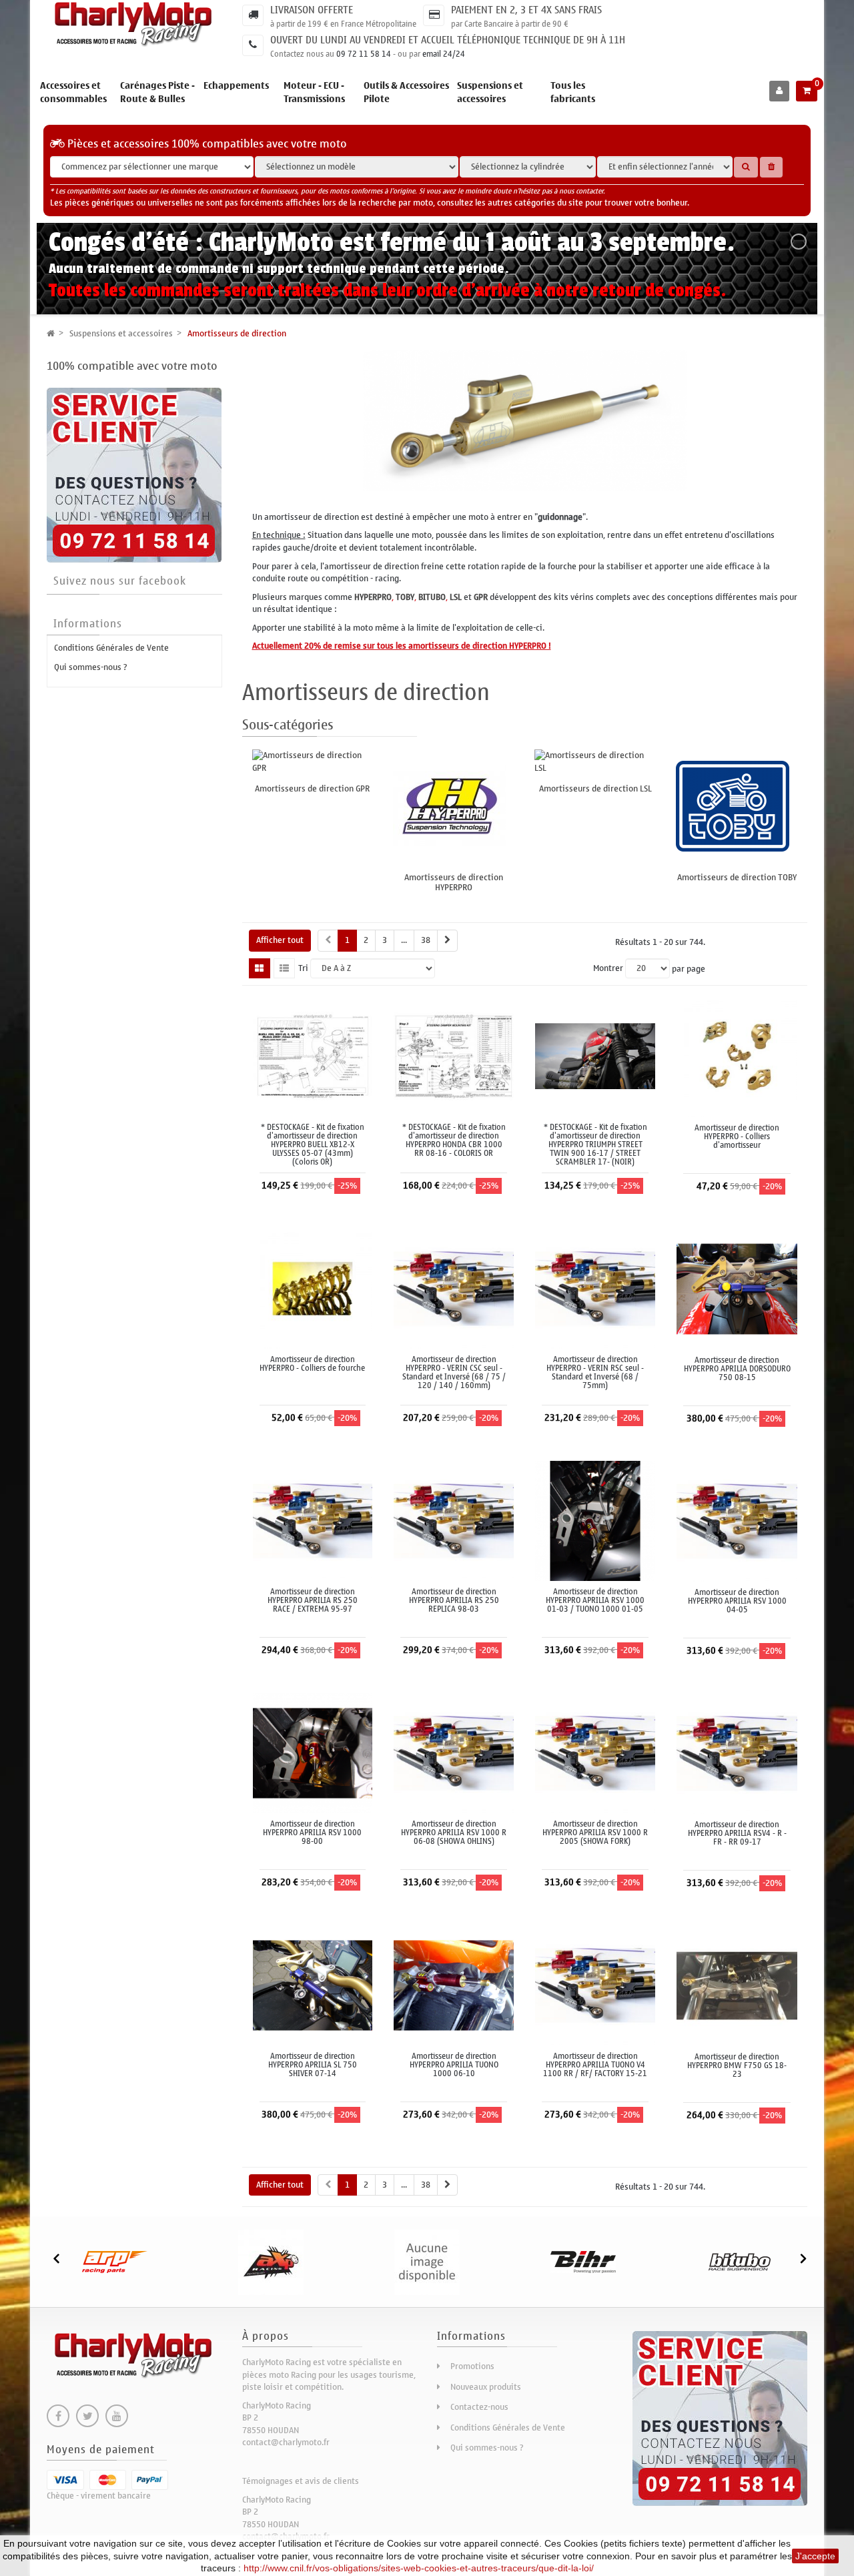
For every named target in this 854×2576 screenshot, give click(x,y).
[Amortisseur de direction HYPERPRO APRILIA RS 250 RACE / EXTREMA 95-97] (313, 1520)
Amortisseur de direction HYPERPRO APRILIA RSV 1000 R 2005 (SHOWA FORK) (595, 1833)
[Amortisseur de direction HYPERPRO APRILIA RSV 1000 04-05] (737, 1521)
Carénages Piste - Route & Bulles (157, 92)
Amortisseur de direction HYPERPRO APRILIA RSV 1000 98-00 (312, 1833)
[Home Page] (51, 333)
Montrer (608, 969)
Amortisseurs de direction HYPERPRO (454, 882)
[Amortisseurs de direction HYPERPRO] (454, 806)
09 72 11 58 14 (364, 54)
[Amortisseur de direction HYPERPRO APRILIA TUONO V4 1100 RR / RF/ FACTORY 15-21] (595, 1984)
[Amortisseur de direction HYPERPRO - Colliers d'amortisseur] (737, 1056)
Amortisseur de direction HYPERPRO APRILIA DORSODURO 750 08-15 (737, 1369)
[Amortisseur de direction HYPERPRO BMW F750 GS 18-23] (737, 1985)
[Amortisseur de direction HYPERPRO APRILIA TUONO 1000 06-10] (454, 1984)
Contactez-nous (479, 2407)
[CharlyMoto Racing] (134, 25)
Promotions (472, 2366)
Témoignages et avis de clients (301, 2481)
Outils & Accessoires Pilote (406, 92)
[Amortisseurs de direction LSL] (595, 762)
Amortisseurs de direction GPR (312, 788)
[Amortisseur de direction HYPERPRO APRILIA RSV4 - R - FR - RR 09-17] (737, 1753)
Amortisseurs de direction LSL (595, 788)
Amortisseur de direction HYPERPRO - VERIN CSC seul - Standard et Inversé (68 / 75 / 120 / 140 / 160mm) (454, 1373)
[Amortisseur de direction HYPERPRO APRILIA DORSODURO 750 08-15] (737, 1288)
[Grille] (260, 968)
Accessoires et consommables (73, 92)
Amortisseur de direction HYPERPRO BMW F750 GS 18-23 (737, 2066)
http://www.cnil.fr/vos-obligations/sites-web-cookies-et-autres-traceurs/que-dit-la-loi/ (419, 2568)
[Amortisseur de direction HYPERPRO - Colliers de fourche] (313, 1288)
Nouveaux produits (486, 2387)
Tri (303, 969)
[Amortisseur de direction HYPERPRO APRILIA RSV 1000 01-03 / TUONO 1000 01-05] (595, 1520)
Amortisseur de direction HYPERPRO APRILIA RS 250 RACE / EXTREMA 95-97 (313, 1601)
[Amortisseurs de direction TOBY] (737, 806)
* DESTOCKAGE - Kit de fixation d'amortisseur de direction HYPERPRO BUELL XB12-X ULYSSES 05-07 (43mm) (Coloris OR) (313, 1145)
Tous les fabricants (573, 92)
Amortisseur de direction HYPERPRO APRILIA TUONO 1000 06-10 (454, 2065)
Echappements (236, 86)
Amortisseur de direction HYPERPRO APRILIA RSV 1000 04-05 (737, 1602)
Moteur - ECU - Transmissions (314, 92)
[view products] (115, 2262)
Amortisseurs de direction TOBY (737, 877)
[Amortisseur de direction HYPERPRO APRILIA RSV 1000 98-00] (313, 1752)
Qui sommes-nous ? (91, 667)
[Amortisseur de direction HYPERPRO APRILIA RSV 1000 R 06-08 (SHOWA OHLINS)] (454, 1752)
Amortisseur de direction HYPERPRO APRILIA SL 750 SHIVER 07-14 (313, 2065)
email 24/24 (444, 54)
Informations (88, 624)
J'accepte (815, 2556)
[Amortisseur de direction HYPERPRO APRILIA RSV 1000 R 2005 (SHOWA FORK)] (595, 1752)
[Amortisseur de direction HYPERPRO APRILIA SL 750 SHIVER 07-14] (313, 1984)
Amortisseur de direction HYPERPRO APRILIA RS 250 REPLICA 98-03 (454, 1601)
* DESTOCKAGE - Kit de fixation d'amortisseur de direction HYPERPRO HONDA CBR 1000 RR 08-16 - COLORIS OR (454, 1141)
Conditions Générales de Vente (111, 648)
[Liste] (284, 968)
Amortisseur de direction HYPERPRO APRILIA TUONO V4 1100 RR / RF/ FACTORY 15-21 (595, 2065)
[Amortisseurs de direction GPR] (313, 762)
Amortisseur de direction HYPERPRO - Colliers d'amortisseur (737, 1137)
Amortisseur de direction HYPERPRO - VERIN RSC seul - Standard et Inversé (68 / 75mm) (595, 1373)
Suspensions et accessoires (490, 92)
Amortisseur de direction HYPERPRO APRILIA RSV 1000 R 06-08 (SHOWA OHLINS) (454, 1833)
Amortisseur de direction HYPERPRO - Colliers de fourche (312, 1364)
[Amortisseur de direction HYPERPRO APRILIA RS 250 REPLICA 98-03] (454, 1520)
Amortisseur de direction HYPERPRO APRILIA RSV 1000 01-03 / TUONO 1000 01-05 (595, 1601)
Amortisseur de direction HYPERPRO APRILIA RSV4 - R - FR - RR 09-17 (737, 1834)
